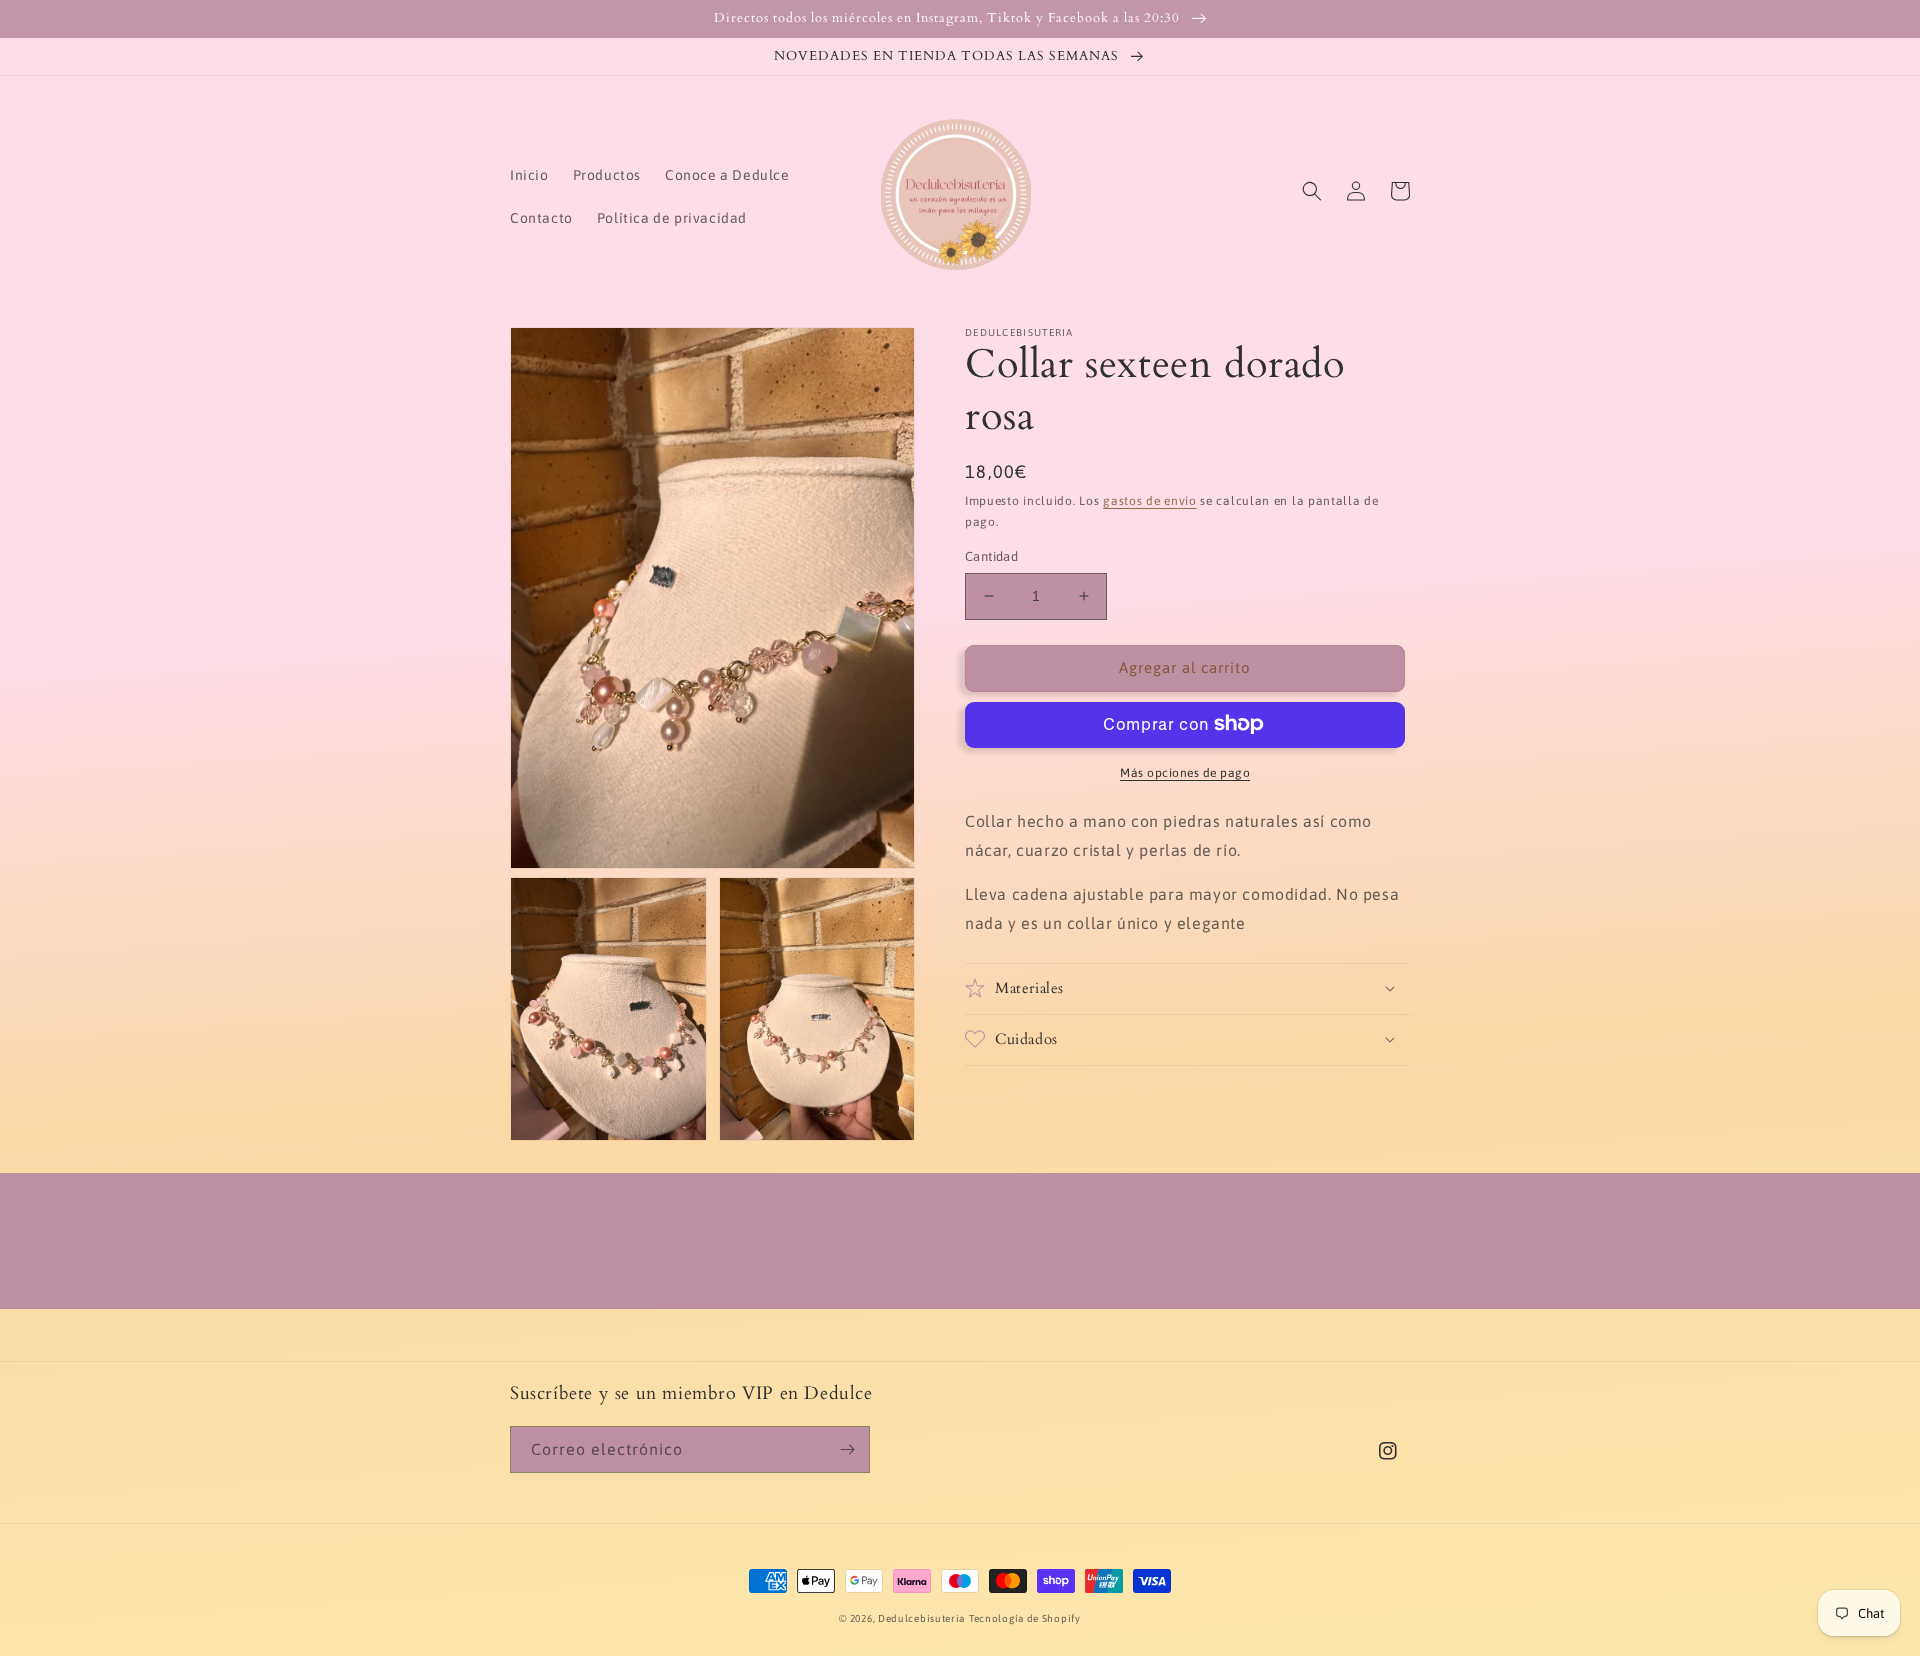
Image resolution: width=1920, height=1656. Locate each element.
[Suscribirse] (847, 1449)
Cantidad (991, 556)
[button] (1312, 191)
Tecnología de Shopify (1025, 1618)
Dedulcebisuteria (921, 1618)
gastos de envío (1150, 501)
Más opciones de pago (1185, 772)
